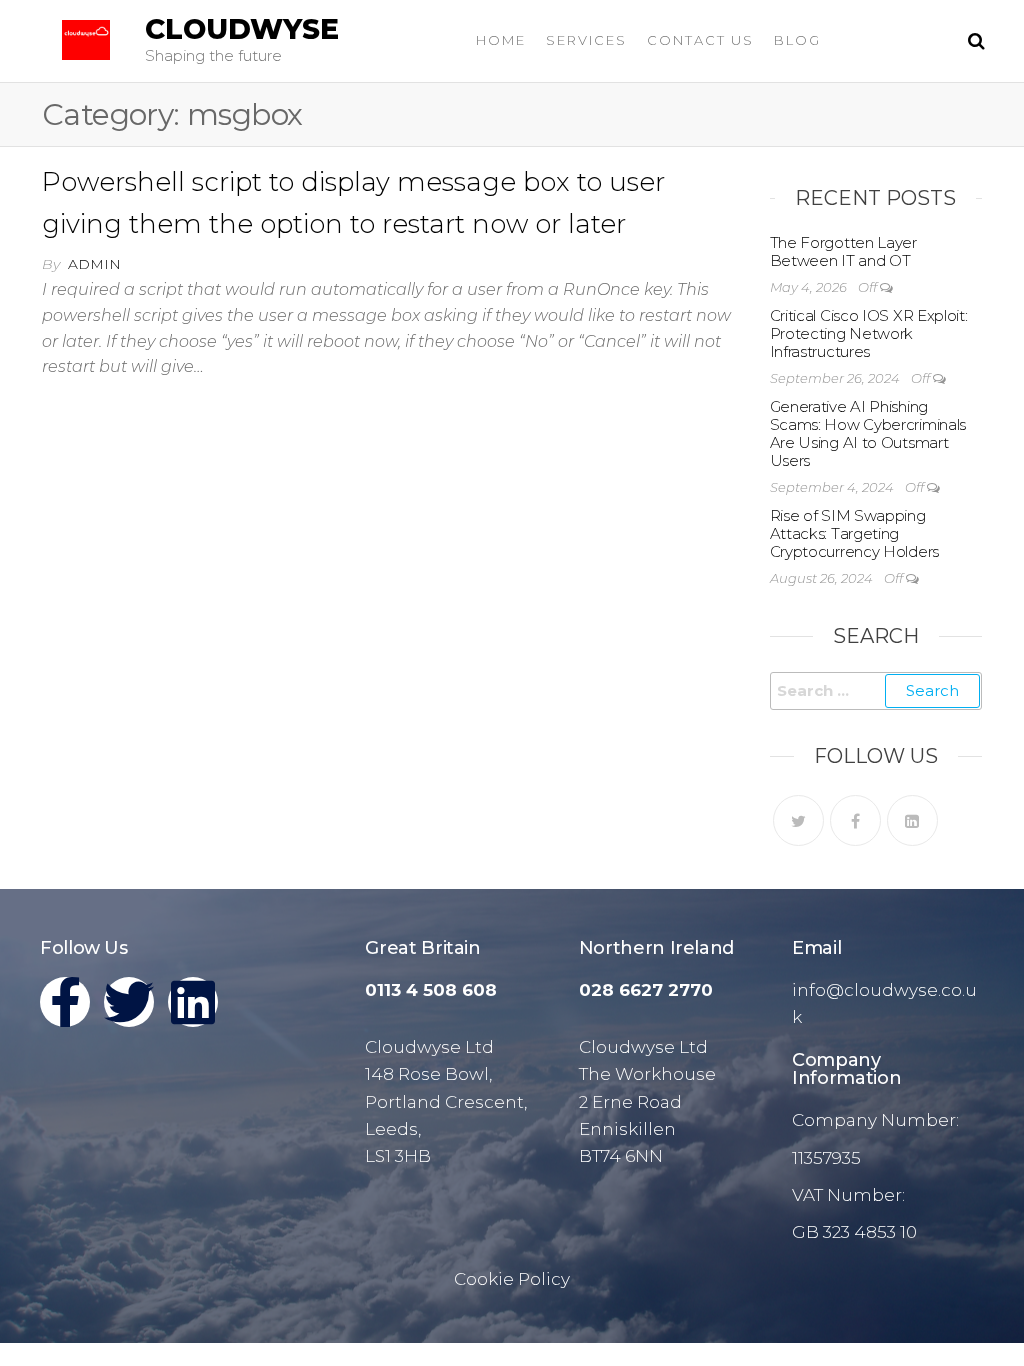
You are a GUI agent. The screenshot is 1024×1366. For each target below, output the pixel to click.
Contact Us (700, 40)
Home (501, 40)
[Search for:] (876, 691)
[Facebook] (855, 820)
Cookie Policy (512, 1279)
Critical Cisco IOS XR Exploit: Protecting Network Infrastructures (869, 333)
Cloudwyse (242, 29)
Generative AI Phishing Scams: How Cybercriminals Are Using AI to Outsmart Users (868, 433)
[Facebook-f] (65, 1002)
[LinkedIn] (912, 820)
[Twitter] (798, 820)
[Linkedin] (193, 1002)
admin (94, 264)
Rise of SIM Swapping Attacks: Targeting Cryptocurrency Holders (854, 533)
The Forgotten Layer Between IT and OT (843, 251)
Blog (797, 40)
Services (586, 40)
